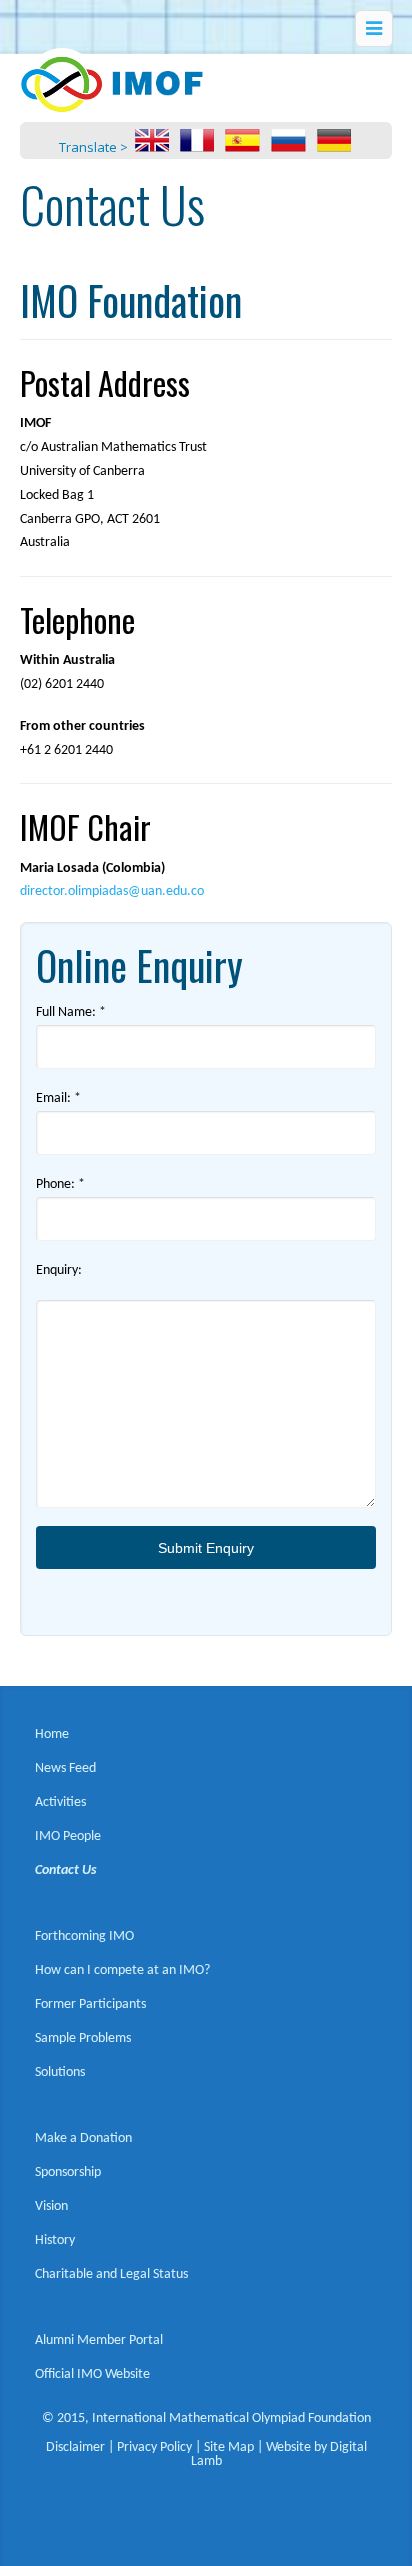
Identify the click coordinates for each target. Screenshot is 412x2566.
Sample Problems (83, 2038)
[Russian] (288, 147)
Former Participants (90, 2004)
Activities (60, 1802)
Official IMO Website (92, 2374)
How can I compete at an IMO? (122, 1970)
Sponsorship (68, 2172)
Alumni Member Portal (99, 2340)
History (55, 2240)
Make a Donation (83, 2138)
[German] (334, 147)
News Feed (65, 1768)
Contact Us (66, 1870)
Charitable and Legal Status (111, 2274)
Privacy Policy (154, 2447)
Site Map (229, 2447)
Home (52, 1734)
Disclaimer (75, 2447)
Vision (51, 2206)
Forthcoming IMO (84, 1936)
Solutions (60, 2072)
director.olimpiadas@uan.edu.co (112, 891)
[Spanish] (242, 147)
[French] (197, 147)
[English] (152, 147)
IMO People (68, 1836)
